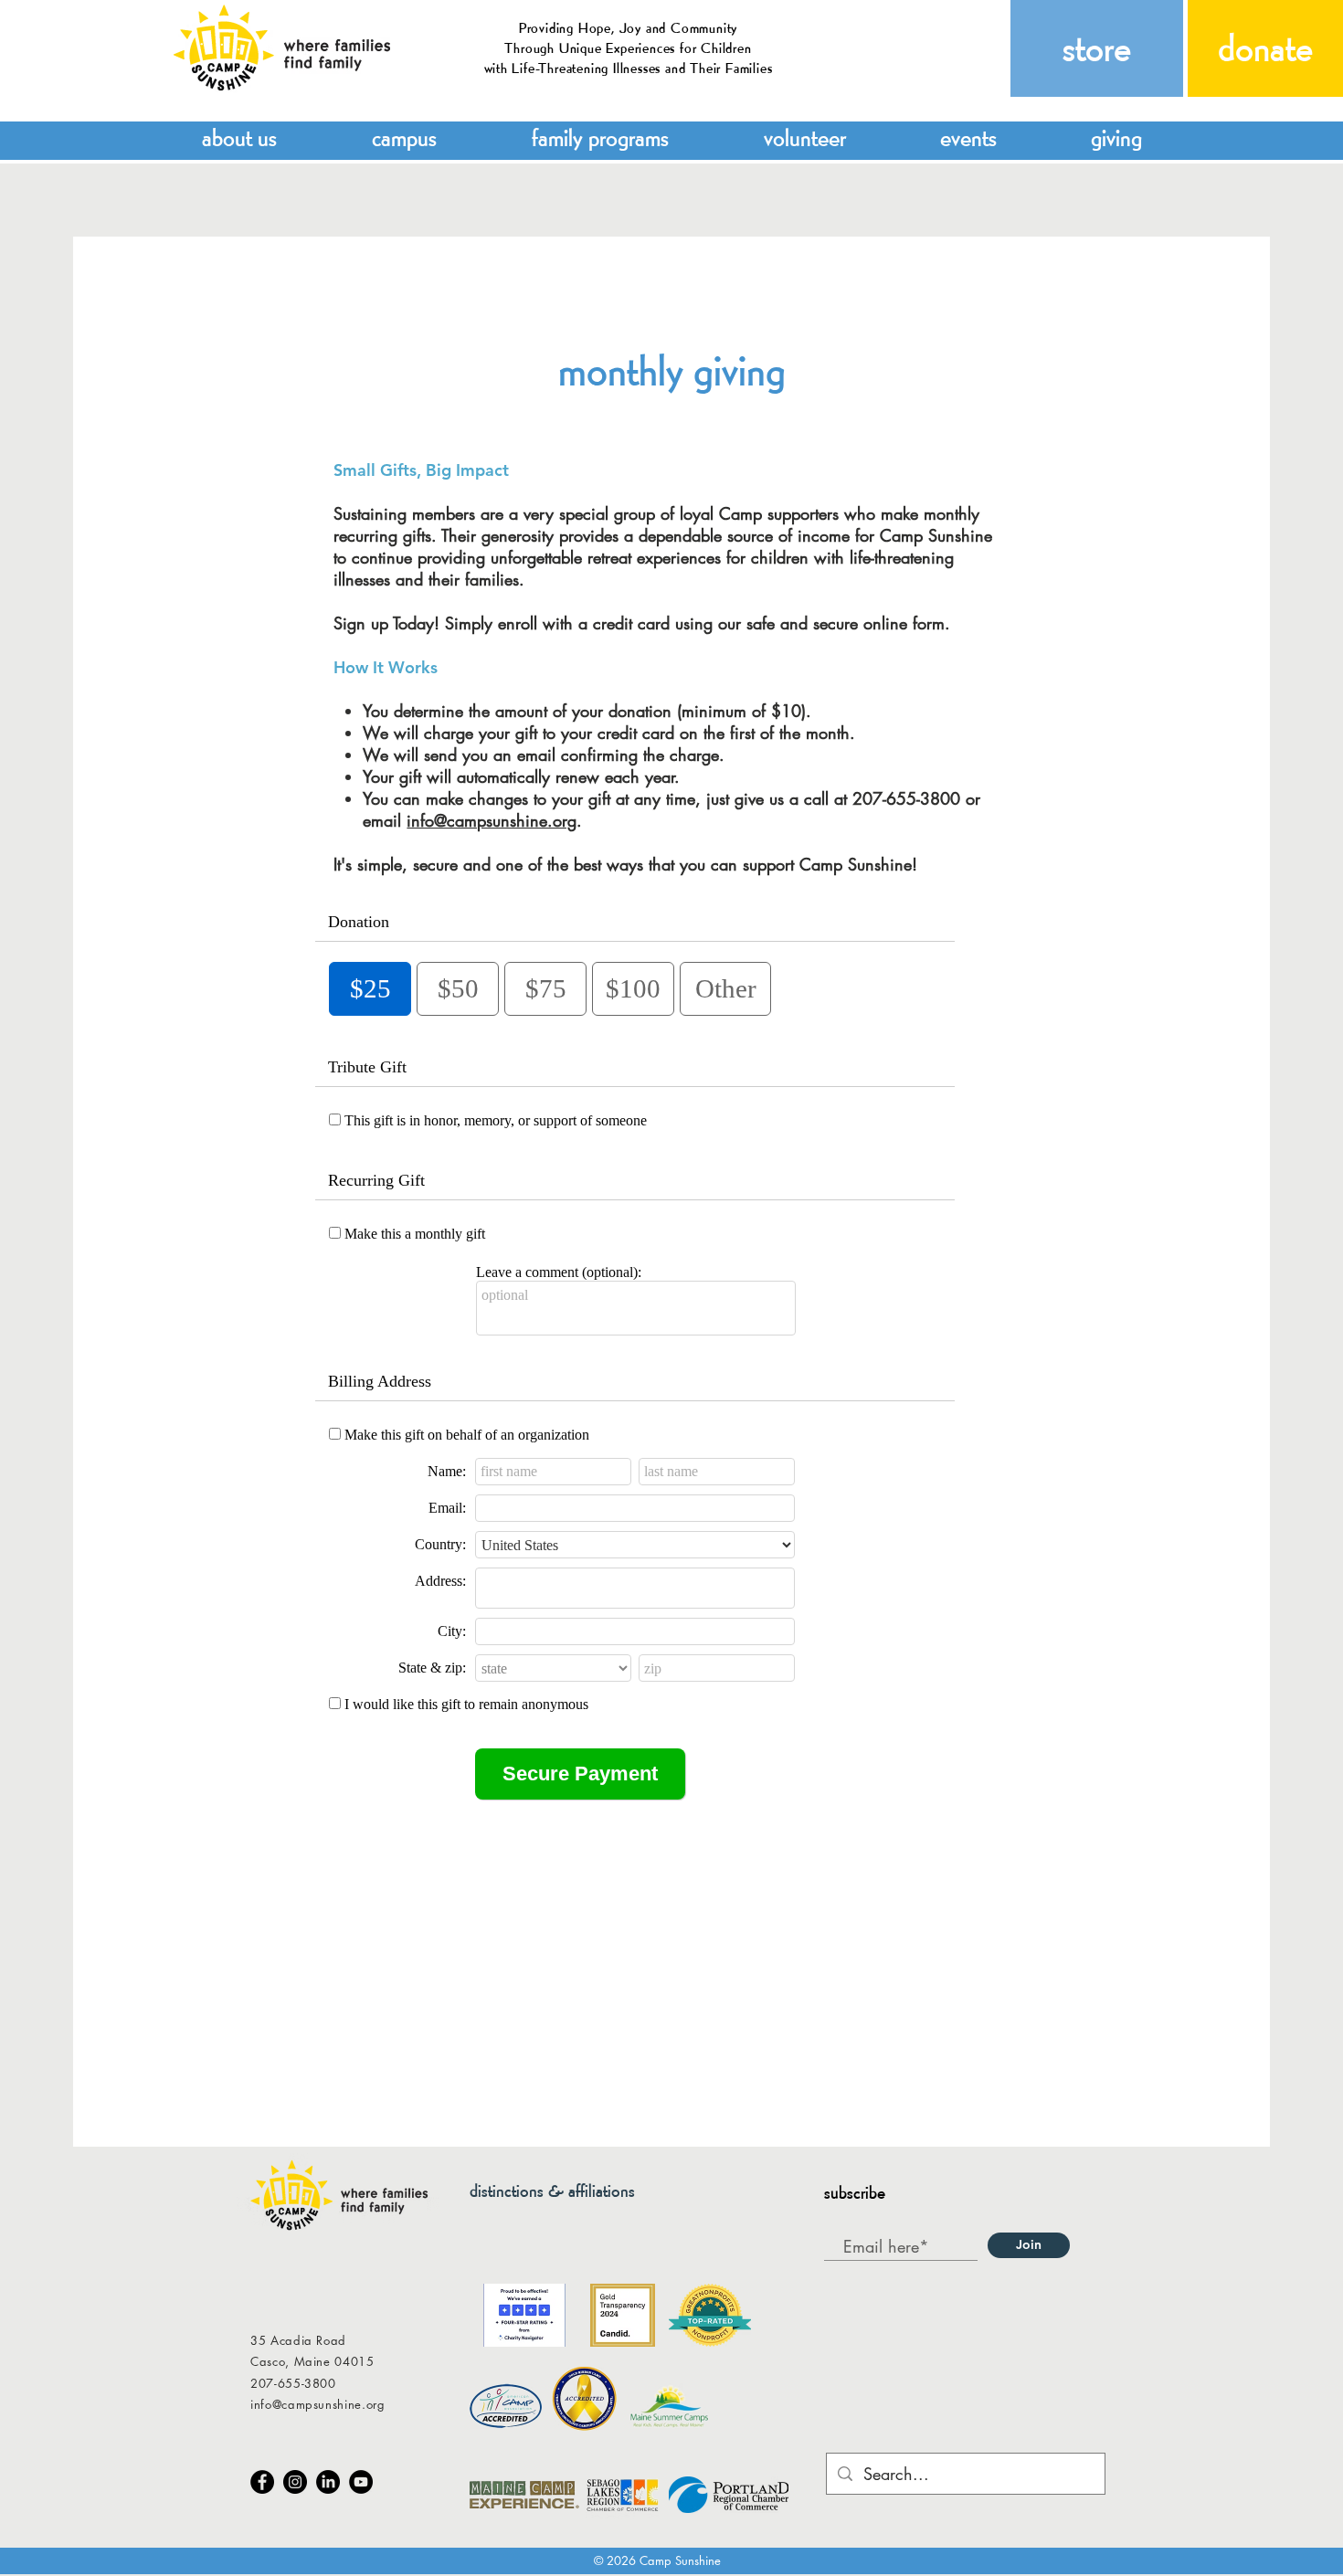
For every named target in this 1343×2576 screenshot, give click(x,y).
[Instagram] (295, 2482)
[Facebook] (262, 2482)
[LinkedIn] (328, 2482)
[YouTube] (361, 2482)
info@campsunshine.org (492, 820)
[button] (239, 136)
